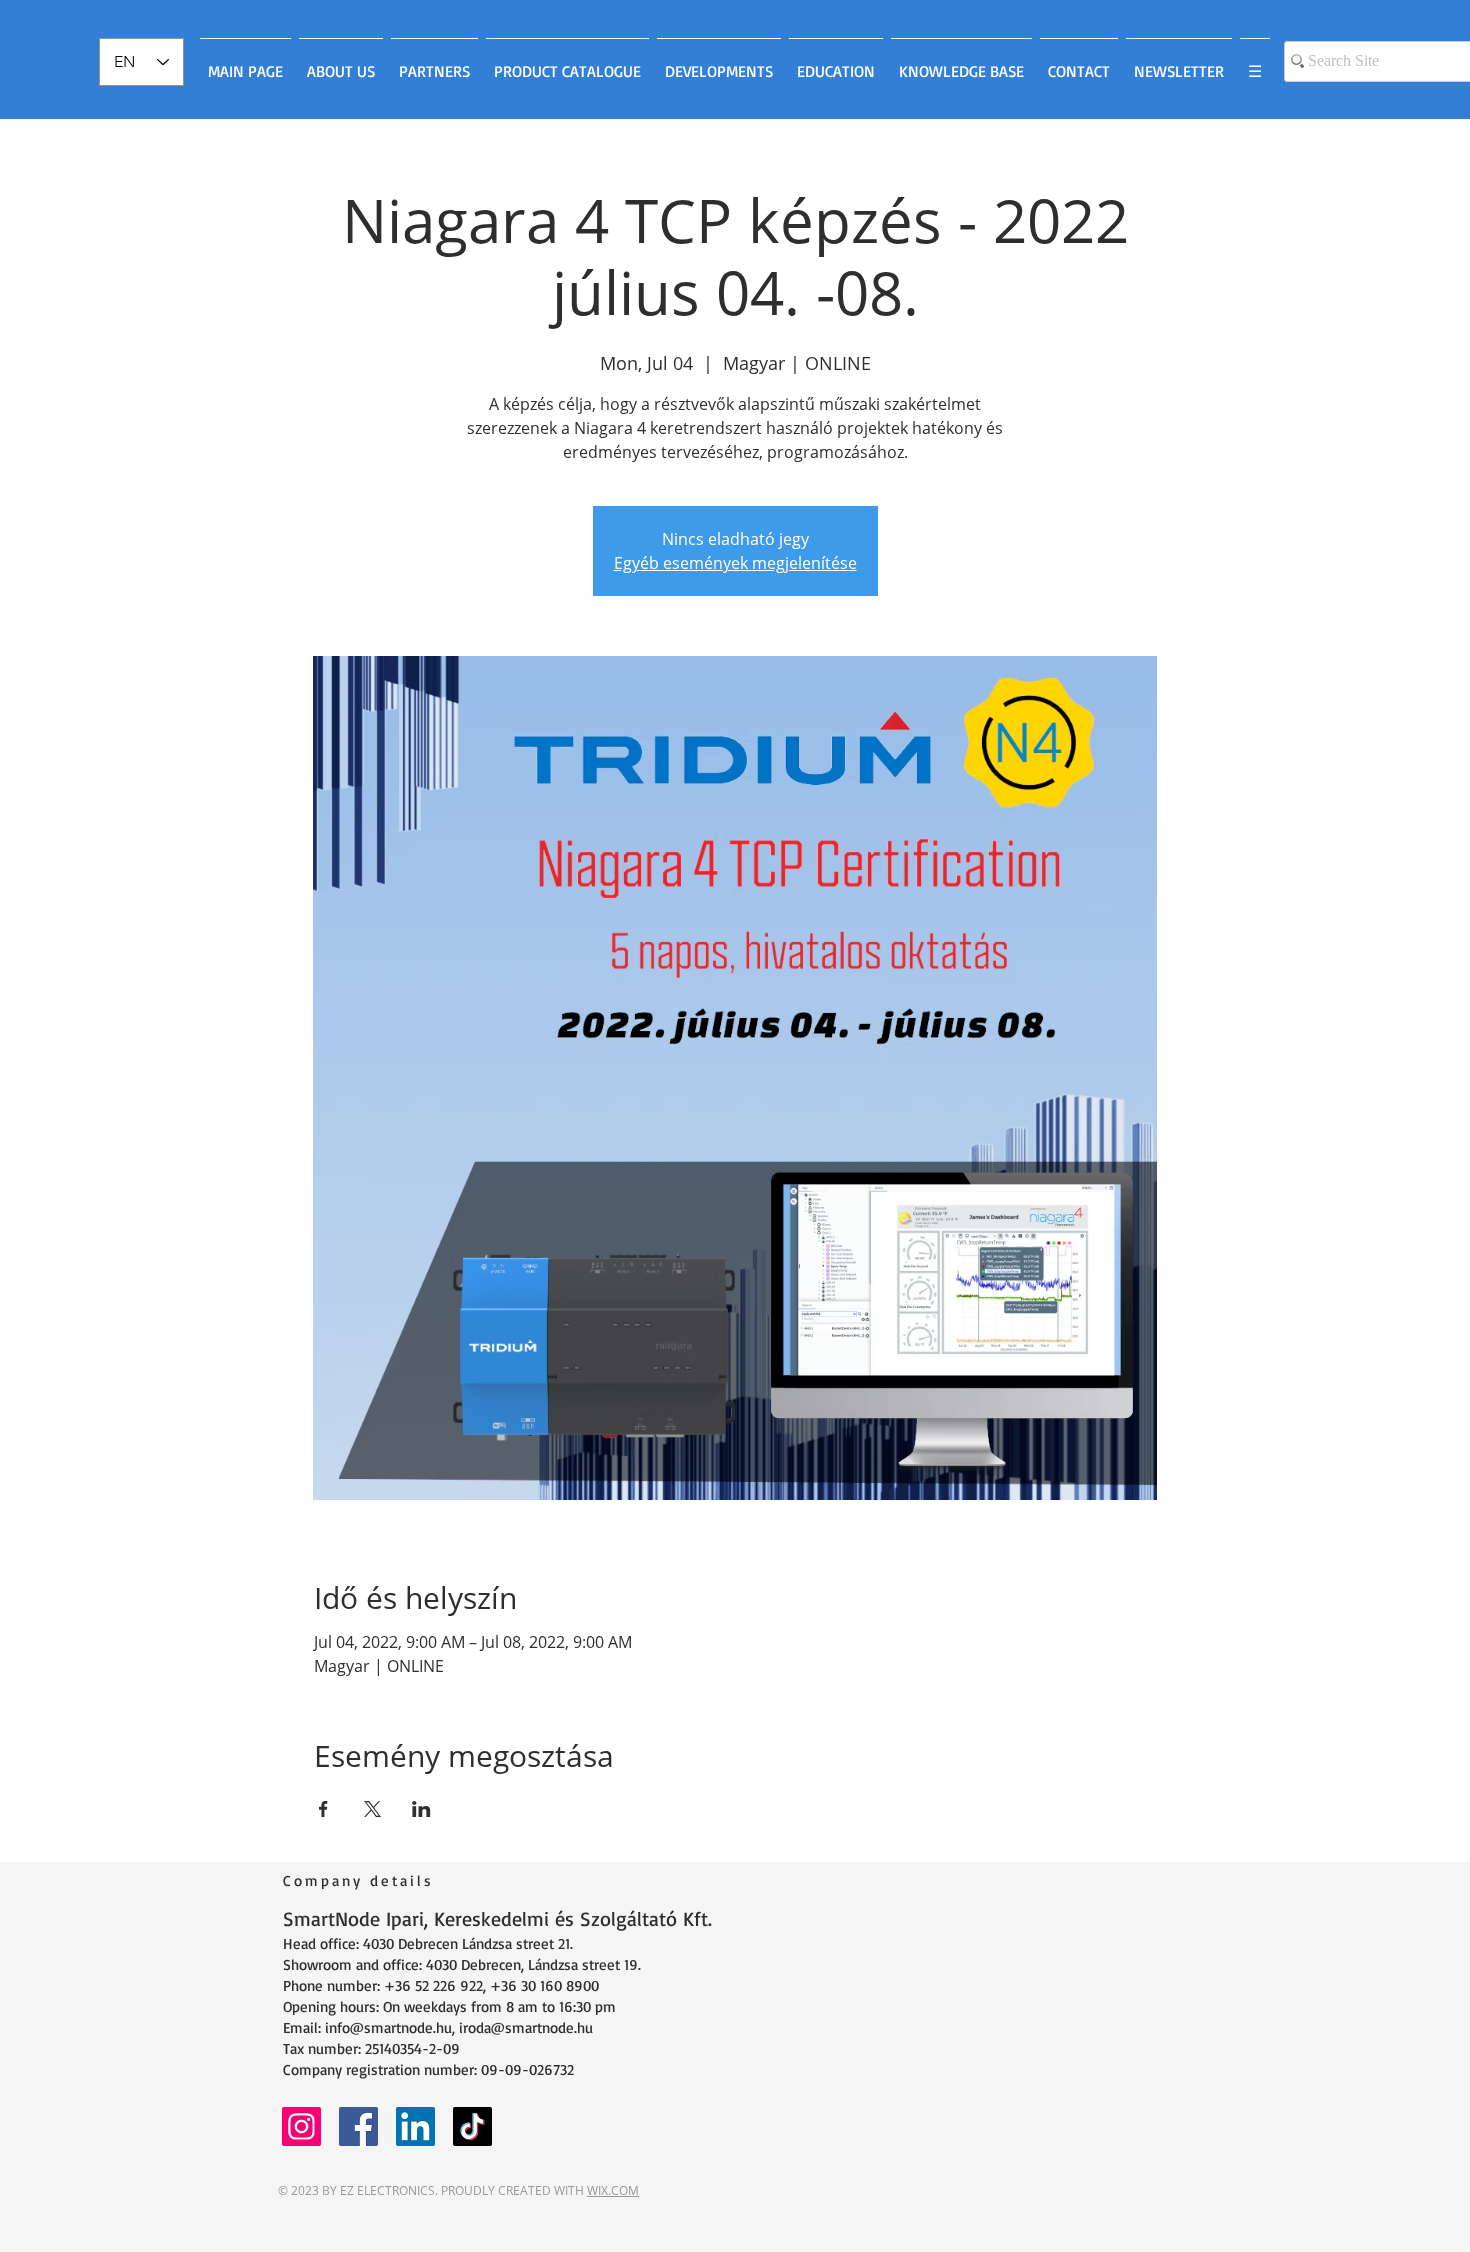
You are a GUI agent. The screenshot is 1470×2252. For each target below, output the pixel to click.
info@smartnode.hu (388, 2027)
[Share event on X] (372, 1809)
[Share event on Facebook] (323, 1809)
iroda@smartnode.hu (526, 2027)
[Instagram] (301, 2126)
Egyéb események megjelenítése (735, 563)
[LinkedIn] (415, 2126)
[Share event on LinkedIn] (421, 1809)
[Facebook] (358, 2126)
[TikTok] (472, 2126)
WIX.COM (613, 2190)
